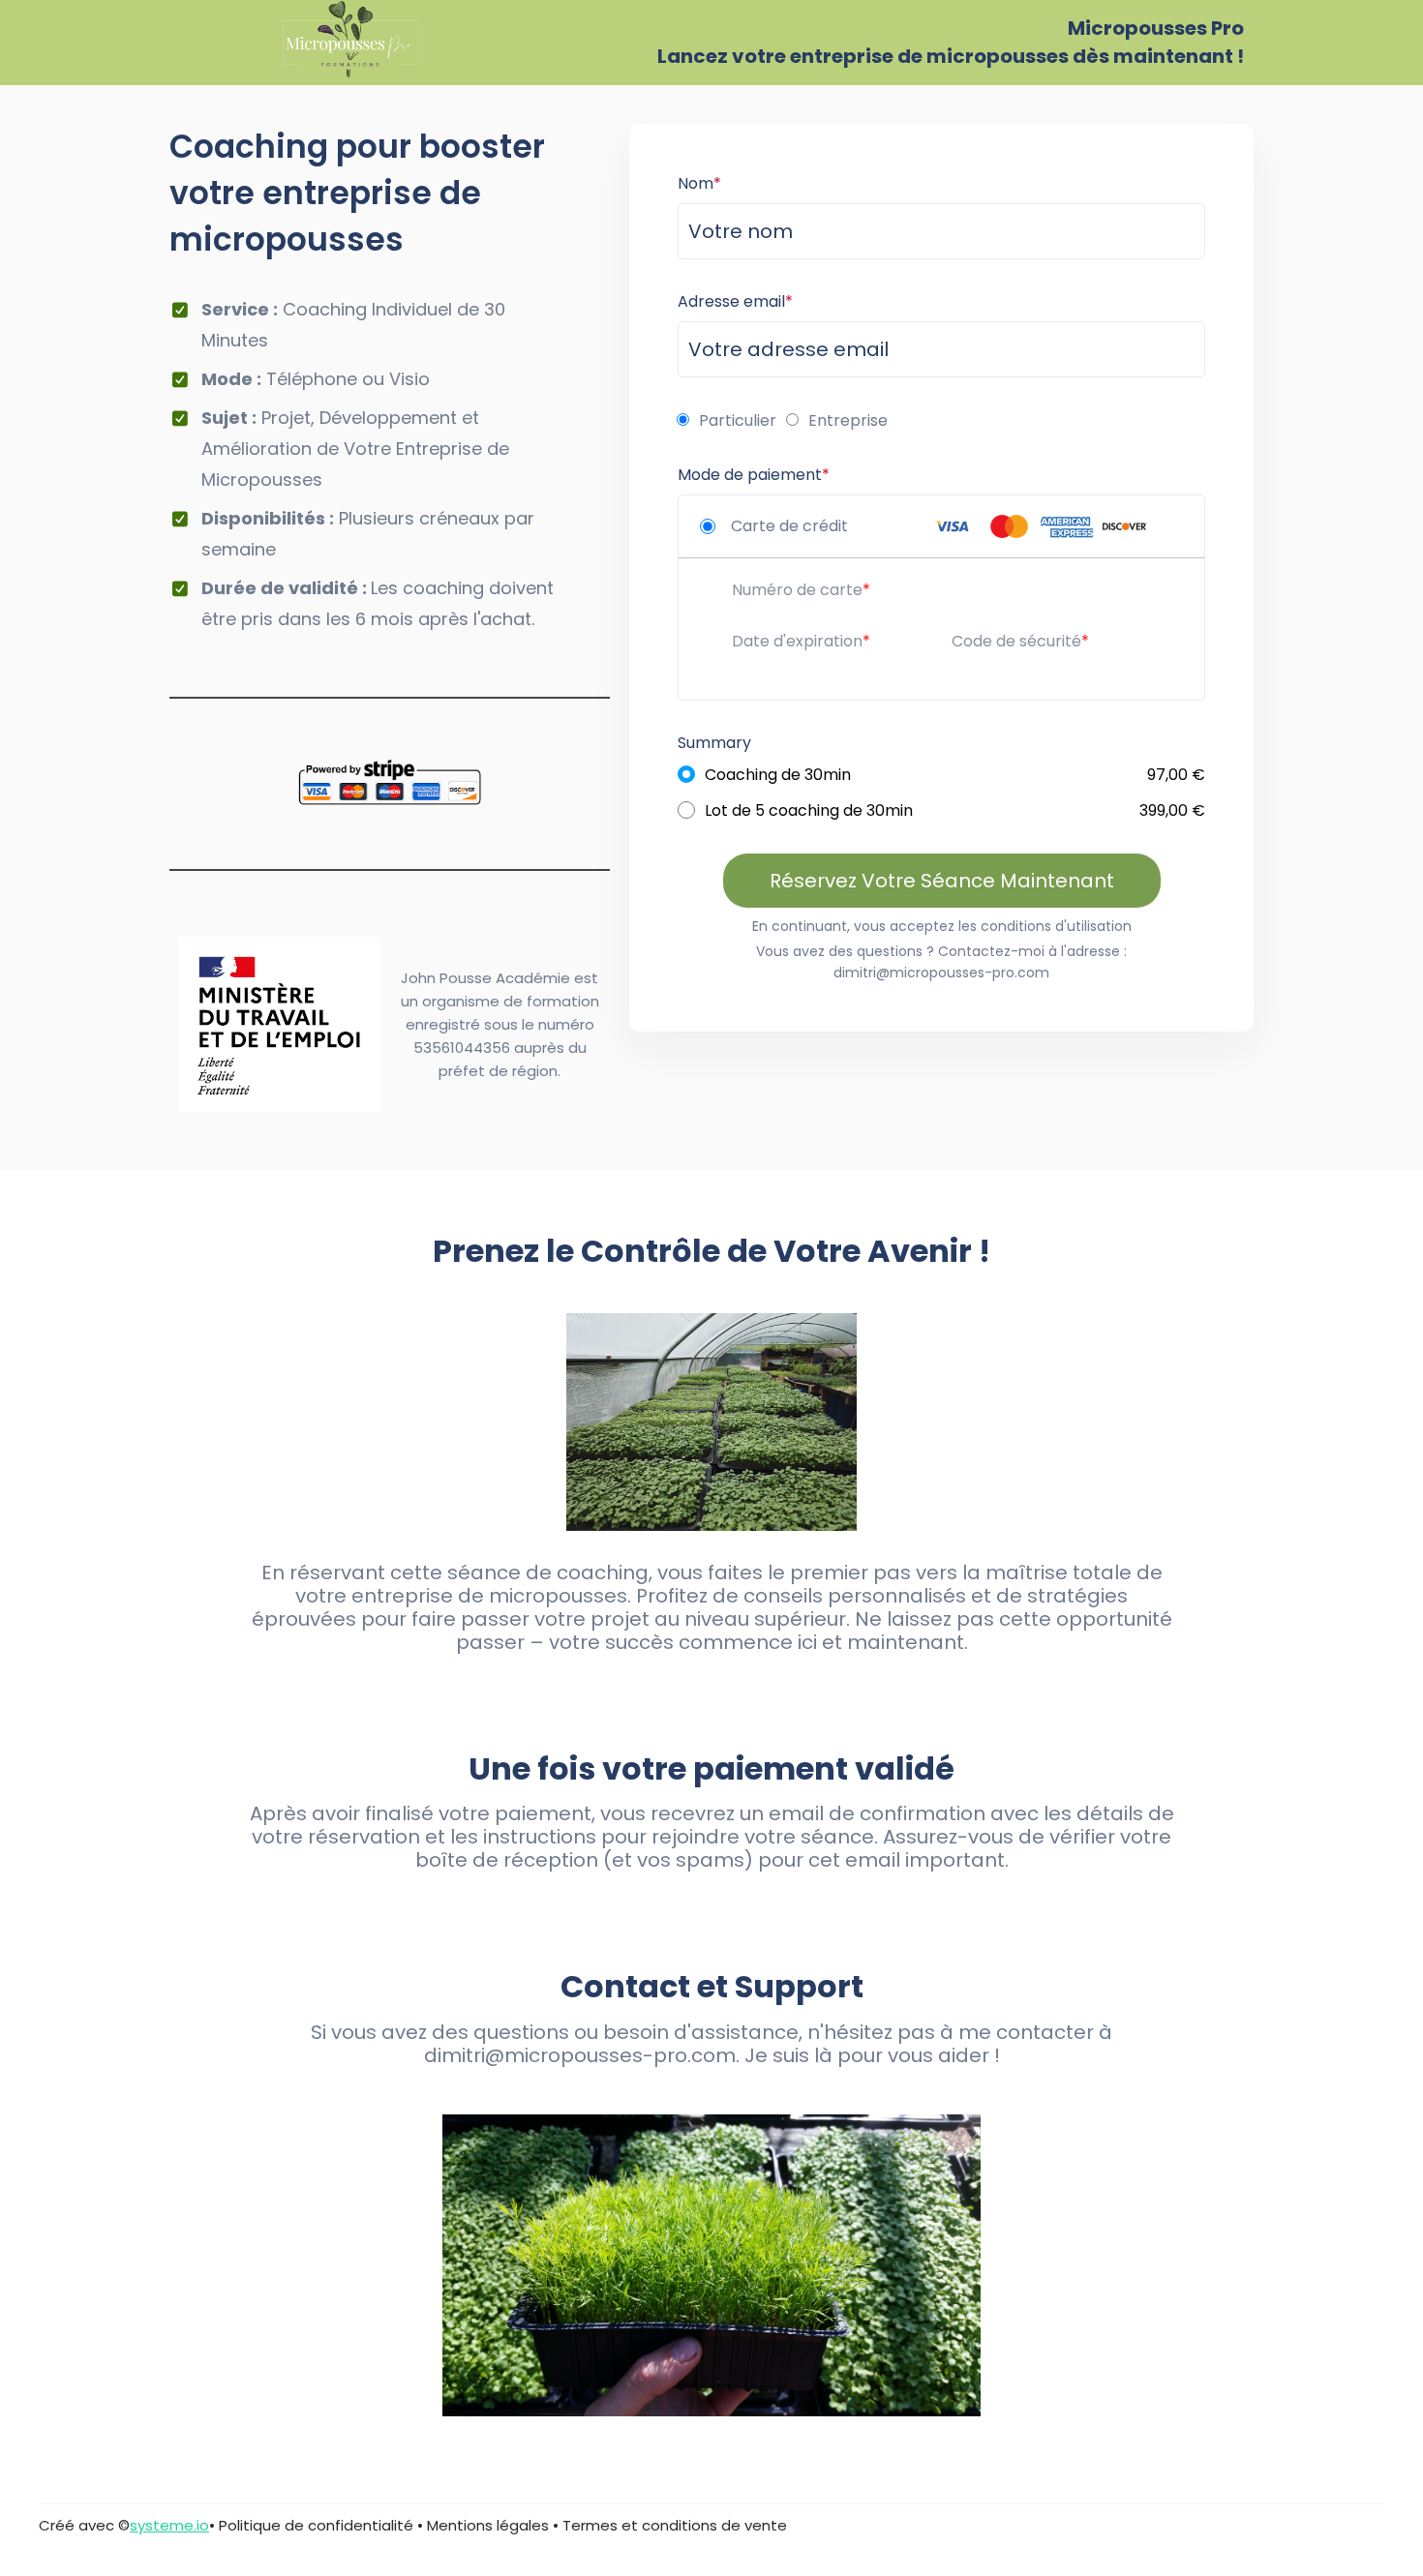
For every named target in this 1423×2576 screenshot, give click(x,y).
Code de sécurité (1016, 641)
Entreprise (848, 420)
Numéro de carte (797, 590)
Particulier (738, 420)
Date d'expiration (797, 641)
